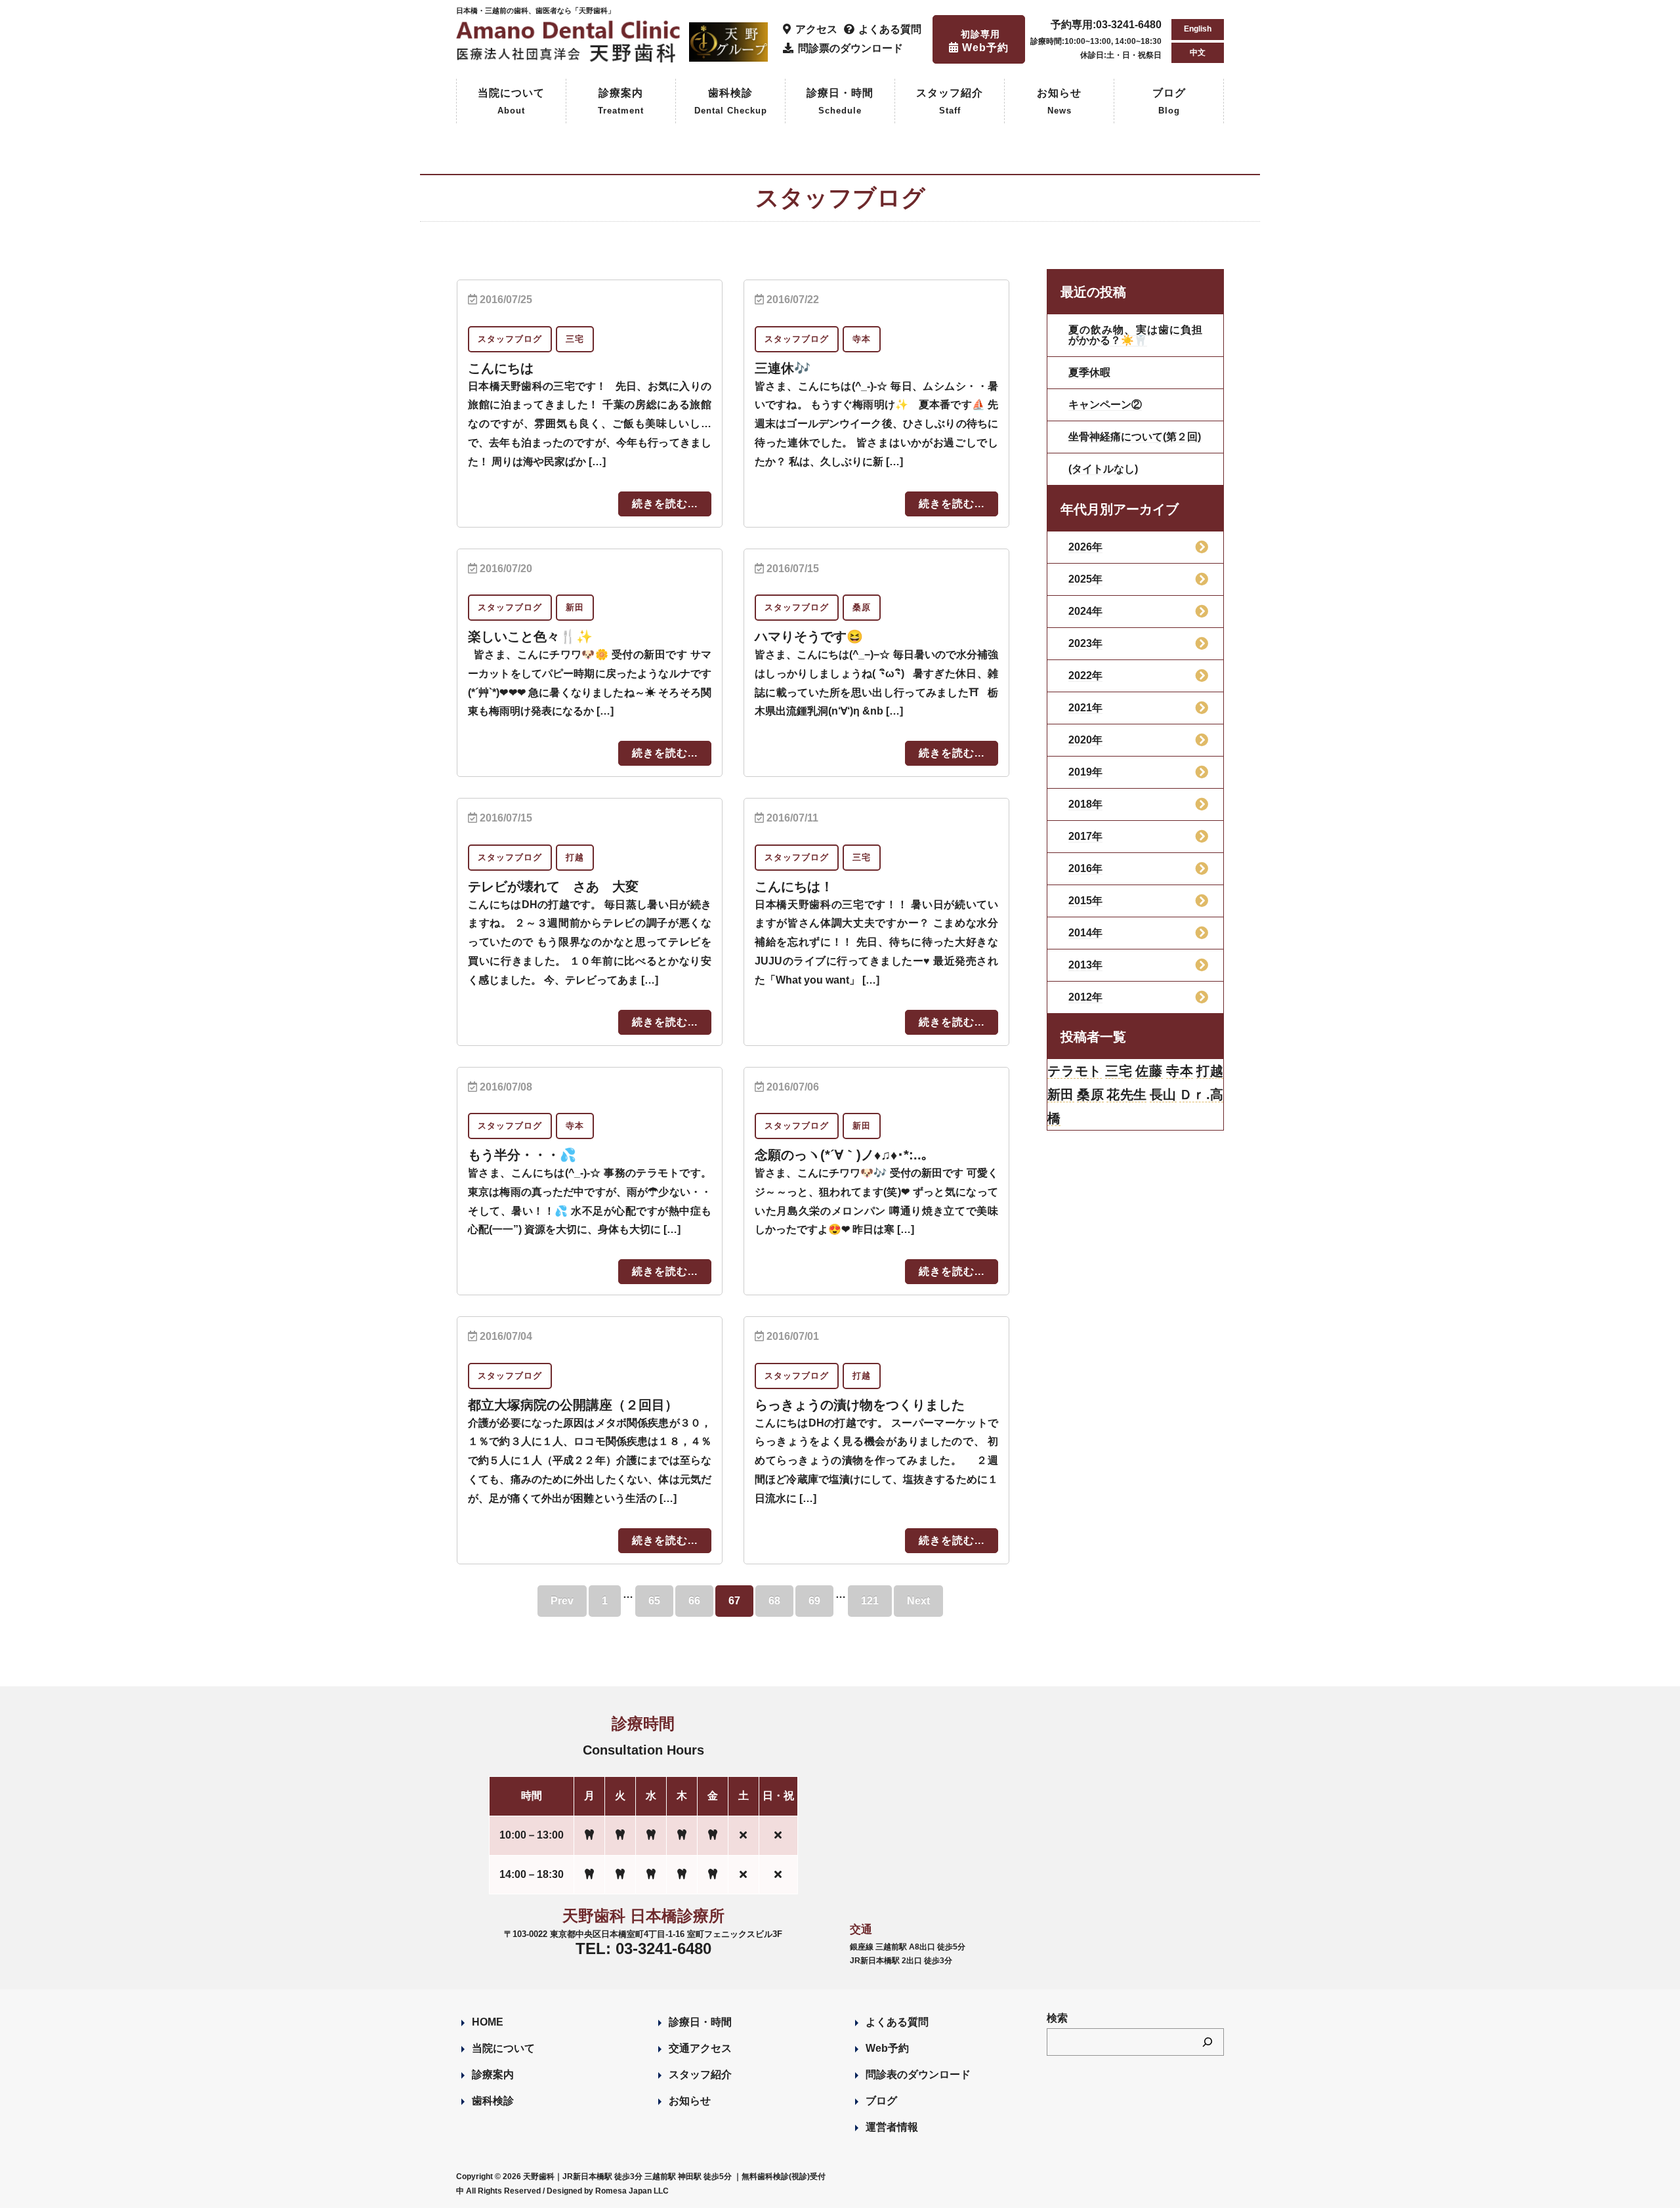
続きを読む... (665, 504)
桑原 (1090, 1094)
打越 (1210, 1071)
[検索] (1207, 2042)
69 (814, 1601)
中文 (1198, 52)
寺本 (1180, 1071)
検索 (1057, 2018)
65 (654, 1601)
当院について (511, 101)
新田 (1061, 1094)
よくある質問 (897, 2022)
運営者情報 (892, 2127)
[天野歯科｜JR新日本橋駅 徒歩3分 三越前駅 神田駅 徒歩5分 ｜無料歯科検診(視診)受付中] (570, 55)
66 (694, 1601)
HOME (488, 2022)
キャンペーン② (1105, 405)
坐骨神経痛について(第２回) (1135, 437)
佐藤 (1149, 1071)
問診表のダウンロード (918, 2074)
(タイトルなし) (1103, 469)
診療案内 (621, 101)
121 (870, 1601)
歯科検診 (731, 101)
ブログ (1169, 101)
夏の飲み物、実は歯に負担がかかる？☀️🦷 (1135, 335)
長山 (1163, 1094)
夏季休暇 (1089, 372)
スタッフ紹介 (950, 101)
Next (918, 1601)
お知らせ (1059, 101)
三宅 (1119, 1071)
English (1198, 29)
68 (774, 1601)
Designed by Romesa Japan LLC (608, 2191)
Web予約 (887, 2048)
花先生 (1126, 1094)
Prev (562, 1601)
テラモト (1075, 1071)
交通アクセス (700, 2048)
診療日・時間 (840, 101)
